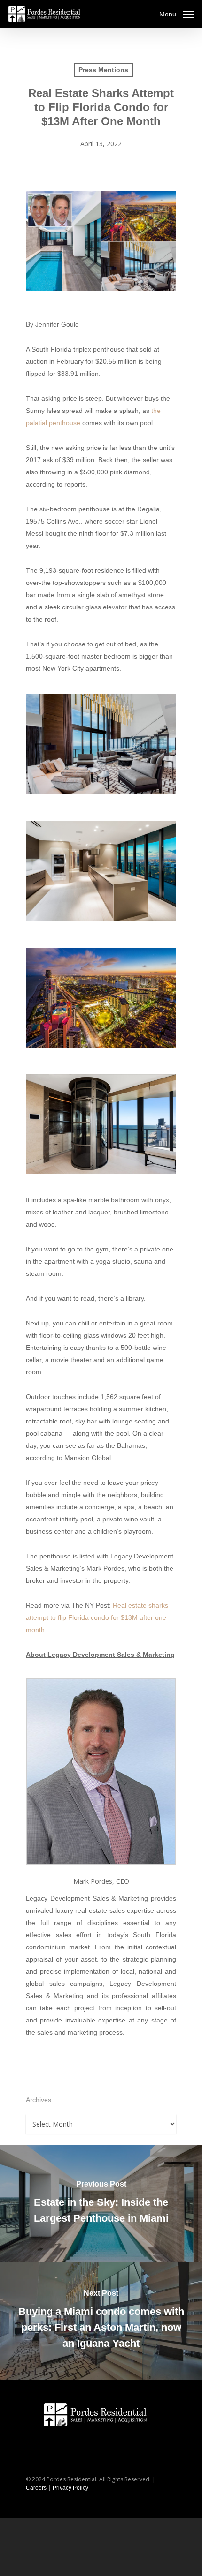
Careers (36, 2488)
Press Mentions (103, 70)
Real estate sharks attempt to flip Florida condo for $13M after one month (97, 1617)
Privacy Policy (70, 2488)
